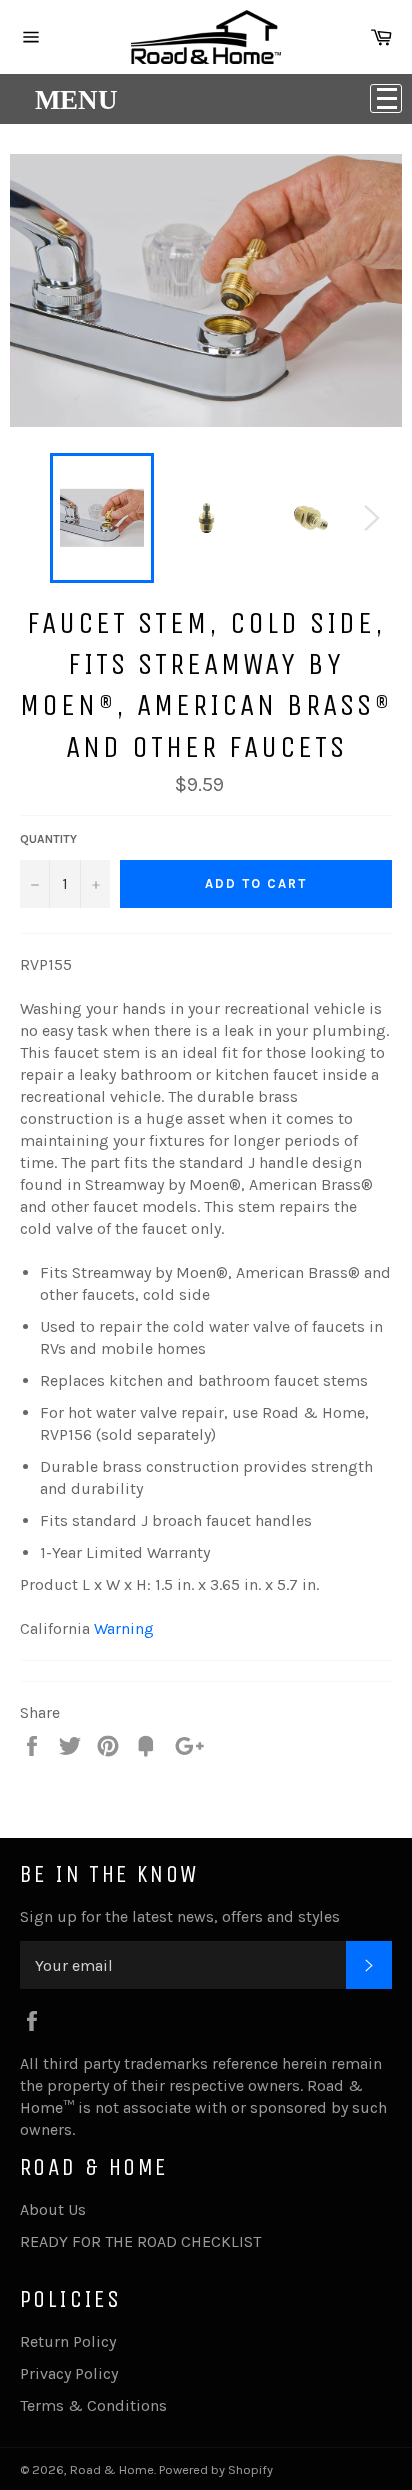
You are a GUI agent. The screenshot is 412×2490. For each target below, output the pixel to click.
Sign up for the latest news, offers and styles (180, 1916)
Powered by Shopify (216, 2469)
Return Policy (68, 2341)
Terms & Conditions (93, 2405)
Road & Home (112, 2469)
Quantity (48, 839)
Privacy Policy (69, 2373)
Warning (124, 1628)
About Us (53, 2209)
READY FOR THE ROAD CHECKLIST (140, 2241)
